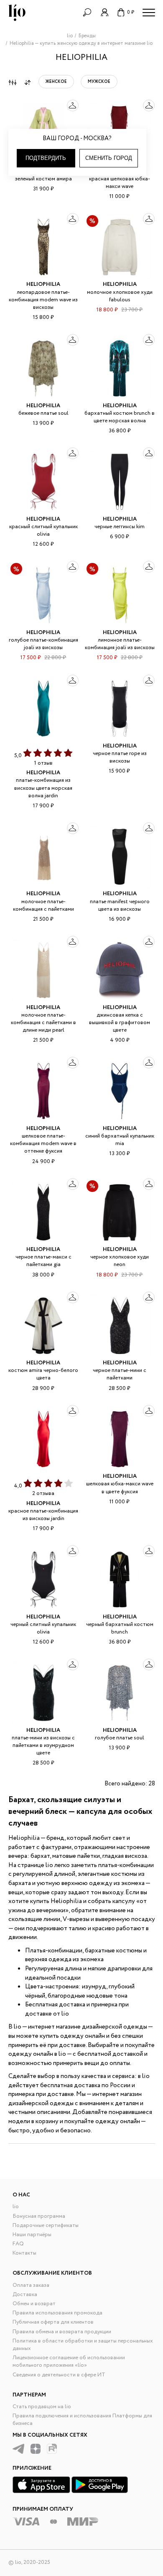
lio (16, 2207)
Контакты (24, 2253)
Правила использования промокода (57, 2313)
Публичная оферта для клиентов (53, 2322)
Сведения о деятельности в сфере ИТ (59, 2375)
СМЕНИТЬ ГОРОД (109, 158)
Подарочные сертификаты (46, 2225)
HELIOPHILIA (43, 284)
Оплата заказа (31, 2285)
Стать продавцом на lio (42, 2407)
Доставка (25, 2295)
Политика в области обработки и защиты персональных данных (83, 2345)
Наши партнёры (32, 2235)
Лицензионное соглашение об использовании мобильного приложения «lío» (69, 2362)
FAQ (18, 2244)
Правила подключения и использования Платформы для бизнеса (82, 2420)
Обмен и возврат (34, 2304)
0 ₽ (131, 12)
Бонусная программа (39, 2216)
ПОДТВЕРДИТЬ (46, 158)
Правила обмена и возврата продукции (62, 2332)
